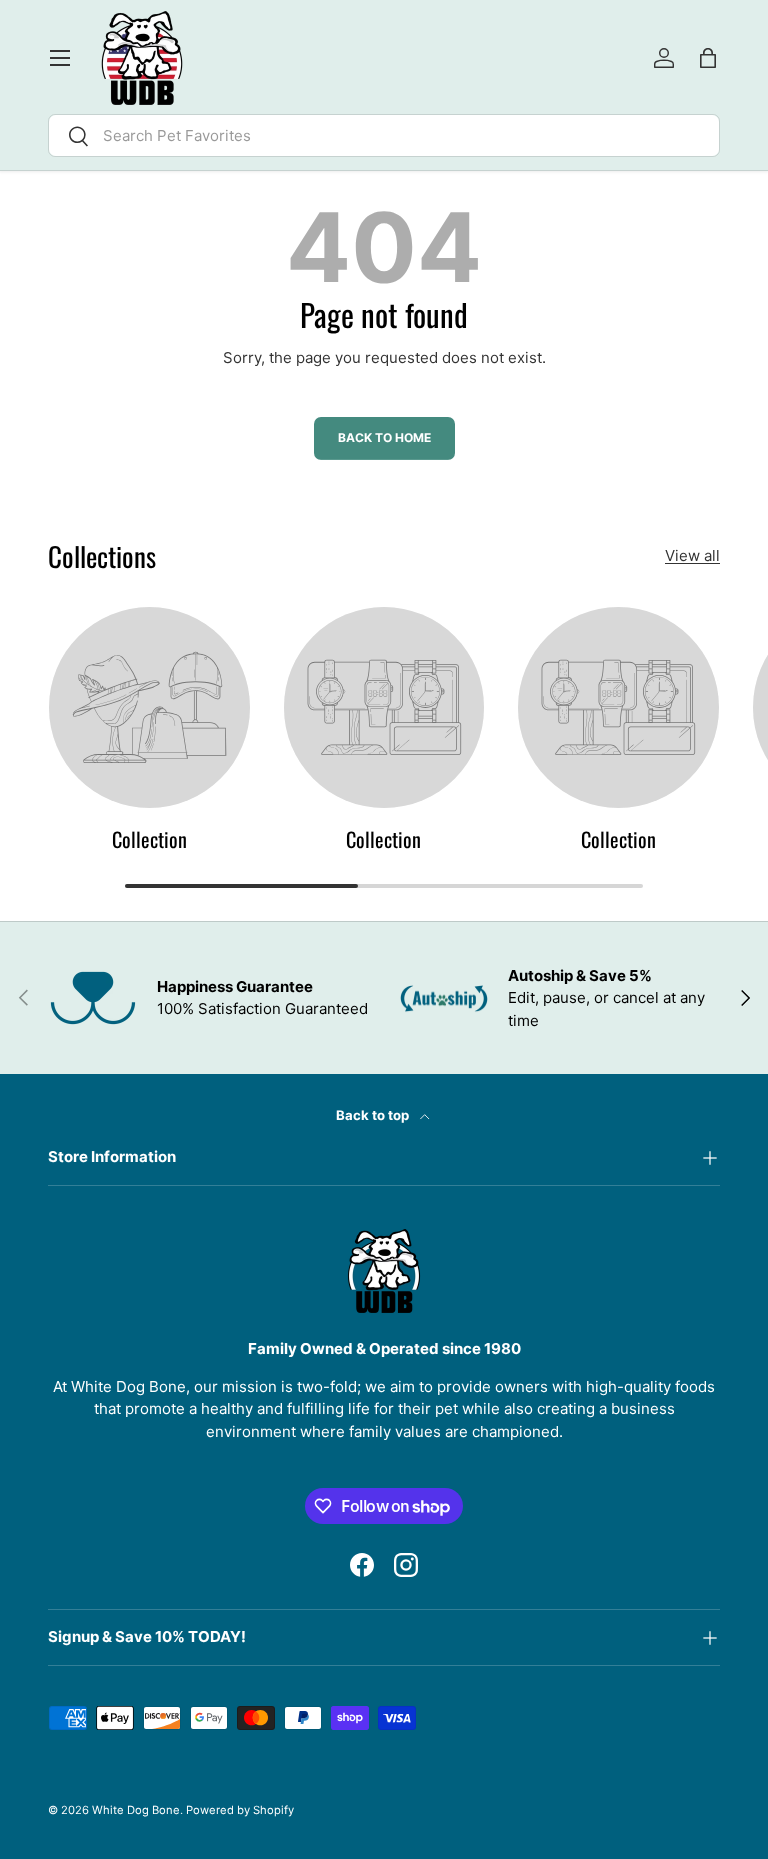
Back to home (384, 437)
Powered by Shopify (240, 1810)
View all (692, 555)
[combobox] (384, 135)
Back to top (374, 1115)
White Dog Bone (136, 1810)
